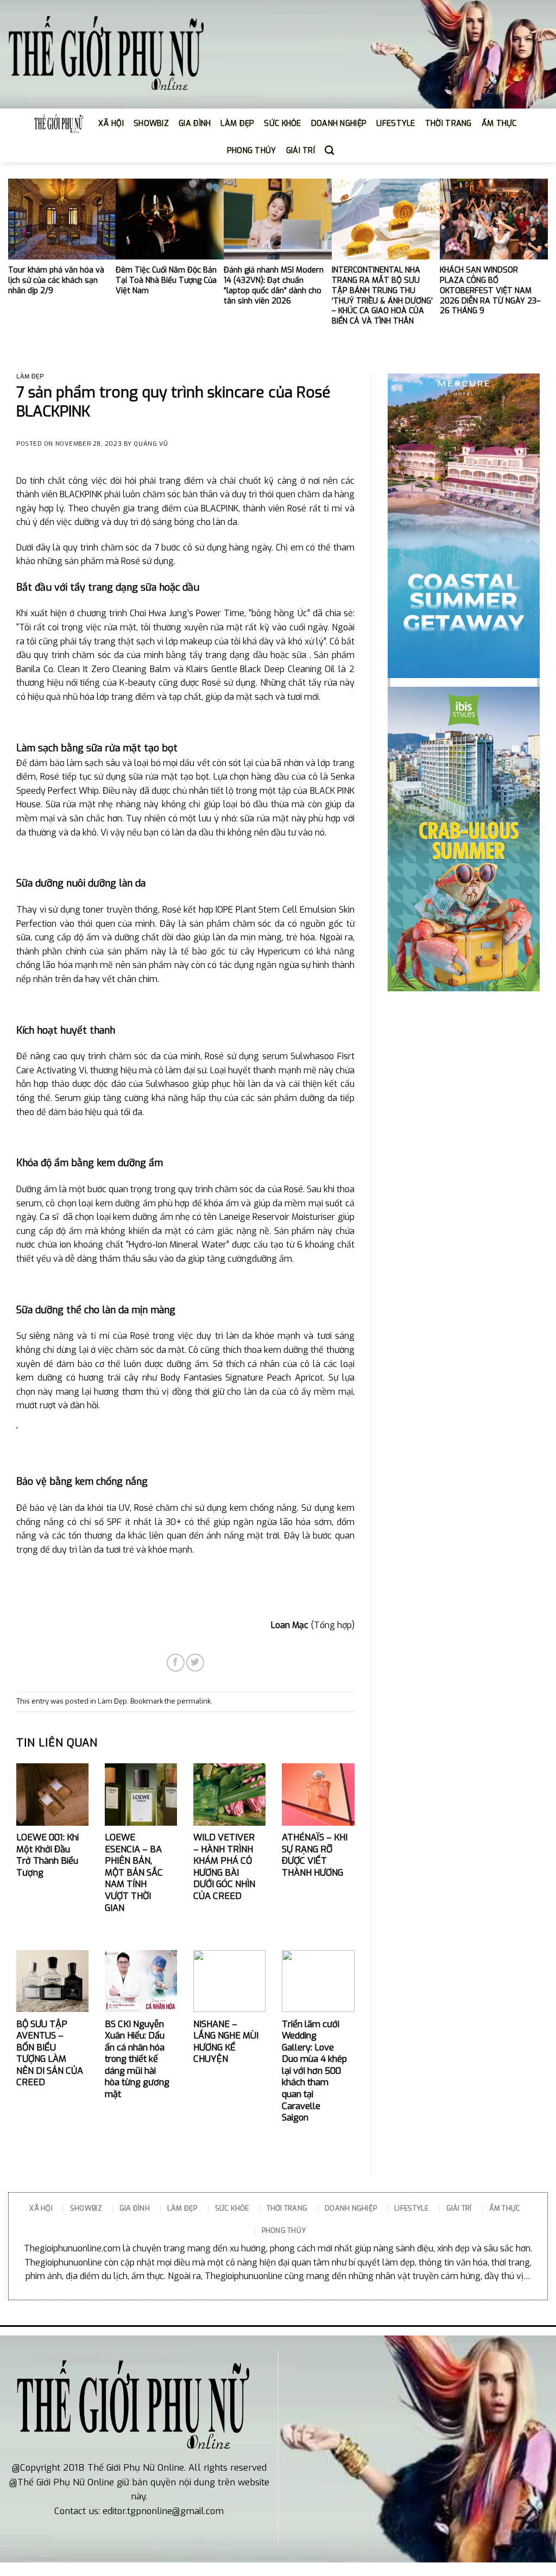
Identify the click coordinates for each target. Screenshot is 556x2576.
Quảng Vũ (151, 444)
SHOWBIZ (151, 124)
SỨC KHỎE (282, 124)
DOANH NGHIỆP (339, 124)
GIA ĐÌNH (195, 124)
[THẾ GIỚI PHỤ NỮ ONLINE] (106, 55)
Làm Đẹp (30, 376)
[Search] (329, 151)
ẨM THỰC (499, 124)
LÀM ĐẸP (237, 124)
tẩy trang (91, 587)
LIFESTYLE (396, 124)
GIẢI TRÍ (301, 151)
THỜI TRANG (448, 124)
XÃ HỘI (111, 124)
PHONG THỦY (252, 151)
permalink (194, 1701)
